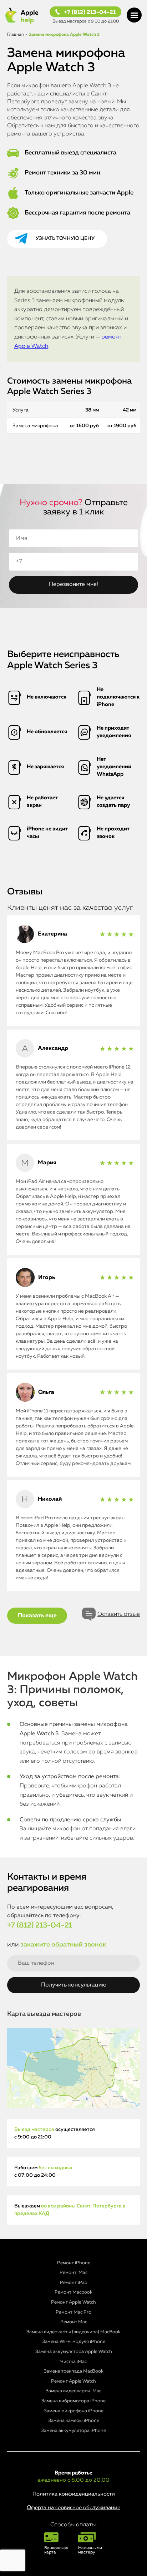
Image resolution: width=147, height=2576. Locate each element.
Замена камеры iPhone (74, 2421)
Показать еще (37, 1616)
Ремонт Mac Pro (73, 2312)
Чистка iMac (73, 2362)
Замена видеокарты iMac (73, 2391)
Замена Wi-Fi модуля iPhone (74, 2342)
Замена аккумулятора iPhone (73, 2431)
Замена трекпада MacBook (74, 2371)
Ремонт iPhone (74, 2263)
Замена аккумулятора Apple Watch (74, 2352)
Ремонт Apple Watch (73, 2302)
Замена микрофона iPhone (74, 2411)
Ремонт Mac (74, 2322)
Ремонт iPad (74, 2283)
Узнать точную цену (65, 238)
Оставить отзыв (119, 1614)
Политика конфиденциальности (74, 2494)
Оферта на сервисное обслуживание (73, 2508)
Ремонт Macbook (73, 2292)
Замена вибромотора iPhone (73, 2401)
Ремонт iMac (73, 2273)
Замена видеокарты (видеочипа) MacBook (73, 2332)
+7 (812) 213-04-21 (90, 13)
